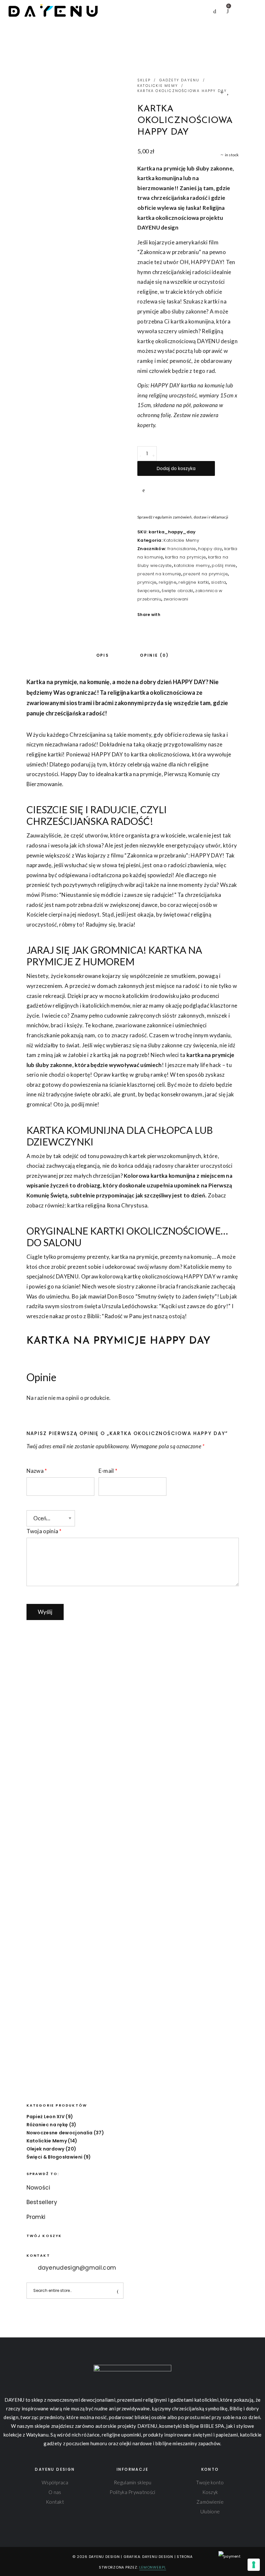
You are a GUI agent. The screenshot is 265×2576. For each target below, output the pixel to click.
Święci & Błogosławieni (55, 2157)
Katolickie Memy (158, 86)
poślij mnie (224, 565)
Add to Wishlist (144, 490)
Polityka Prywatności (132, 2492)
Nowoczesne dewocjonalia (60, 2133)
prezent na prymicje (206, 574)
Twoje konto (210, 2482)
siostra (218, 582)
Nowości (38, 2188)
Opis (103, 655)
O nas (55, 2492)
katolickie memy (192, 565)
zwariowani (176, 599)
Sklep (144, 80)
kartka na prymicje (186, 557)
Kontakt (55, 2502)
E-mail (108, 1471)
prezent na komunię (159, 574)
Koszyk (210, 2492)
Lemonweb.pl (153, 2567)
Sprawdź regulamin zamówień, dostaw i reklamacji (183, 517)
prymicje (147, 582)
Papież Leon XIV (46, 2117)
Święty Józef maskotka (79, 1913)
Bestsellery (42, 2202)
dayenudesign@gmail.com (77, 2268)
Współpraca (55, 2482)
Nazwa (37, 1471)
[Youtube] (27, 2557)
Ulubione (210, 2511)
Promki (36, 2217)
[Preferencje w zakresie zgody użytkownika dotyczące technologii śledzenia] (254, 2565)
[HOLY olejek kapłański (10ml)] (228, 92)
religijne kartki (194, 582)
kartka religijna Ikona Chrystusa (107, 1205)
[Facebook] (7, 2557)
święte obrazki (177, 591)
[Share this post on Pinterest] (186, 615)
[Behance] (37, 2557)
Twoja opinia (44, 1531)
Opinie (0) (154, 655)
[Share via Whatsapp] (196, 615)
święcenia (148, 591)
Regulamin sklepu (132, 2482)
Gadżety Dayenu (180, 80)
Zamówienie (210, 2502)
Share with (149, 615)
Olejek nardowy (46, 2149)
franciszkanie (182, 549)
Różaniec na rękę (47, 2125)
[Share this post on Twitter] (176, 615)
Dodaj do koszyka (176, 468)
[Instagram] (17, 2557)
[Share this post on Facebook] (167, 615)
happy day (210, 549)
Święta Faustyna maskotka (186, 1913)
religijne (168, 582)
